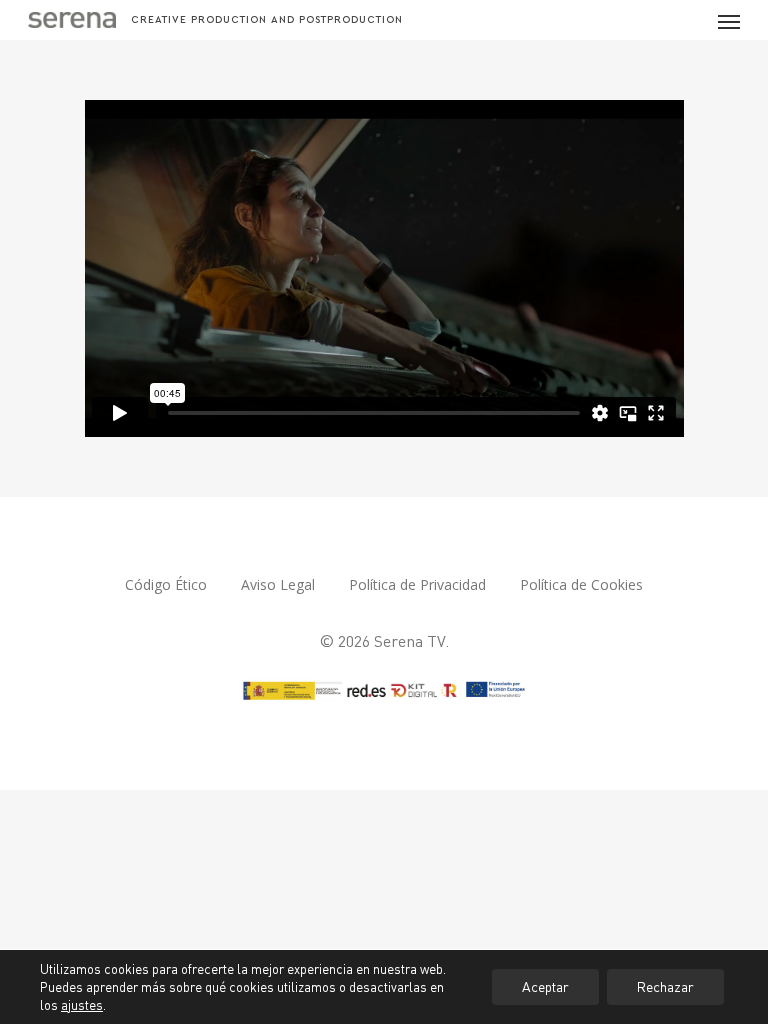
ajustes (82, 1005)
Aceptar (545, 986)
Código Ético (166, 584)
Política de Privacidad (417, 584)
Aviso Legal (278, 584)
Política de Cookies (581, 584)
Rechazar (665, 986)
